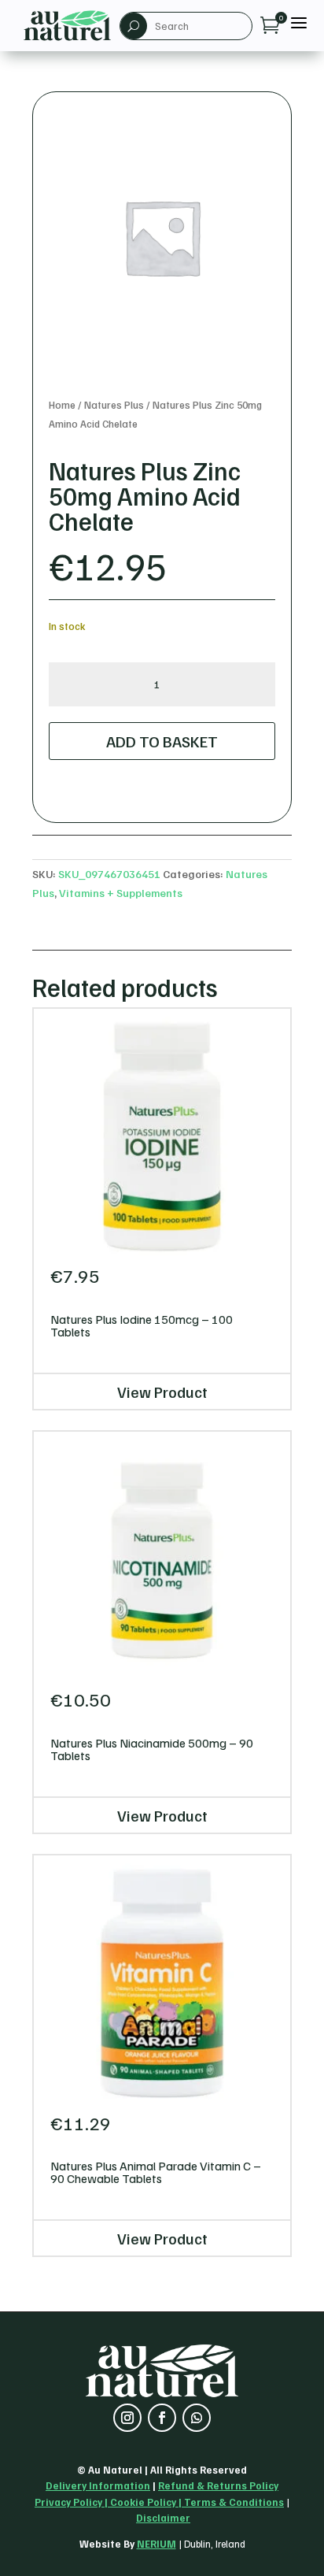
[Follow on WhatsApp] (197, 2418)
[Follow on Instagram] (127, 2418)
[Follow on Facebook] (162, 2418)
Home (62, 405)
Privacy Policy (68, 2502)
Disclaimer (163, 2518)
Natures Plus (114, 405)
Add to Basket (162, 741)
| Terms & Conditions (230, 2502)
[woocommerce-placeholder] (162, 237)
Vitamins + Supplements (121, 893)
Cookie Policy (143, 2502)
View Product (162, 1392)
